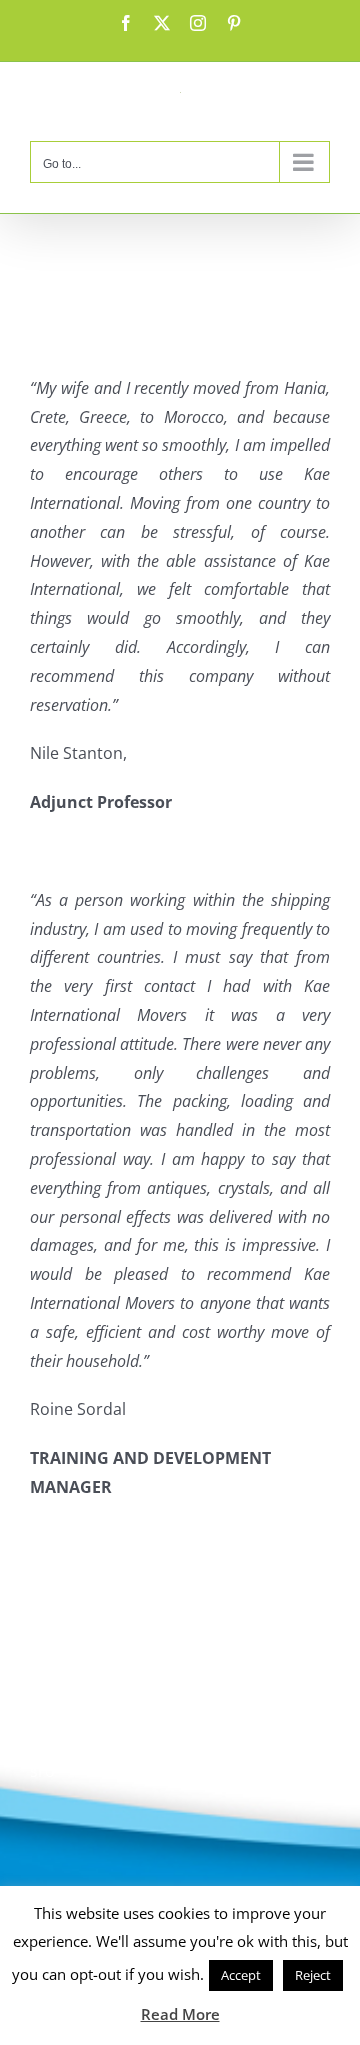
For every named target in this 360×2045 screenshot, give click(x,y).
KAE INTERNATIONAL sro (90, 1742)
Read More (180, 2014)
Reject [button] (313, 1975)
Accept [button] (241, 1975)
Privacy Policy (81, 1656)
